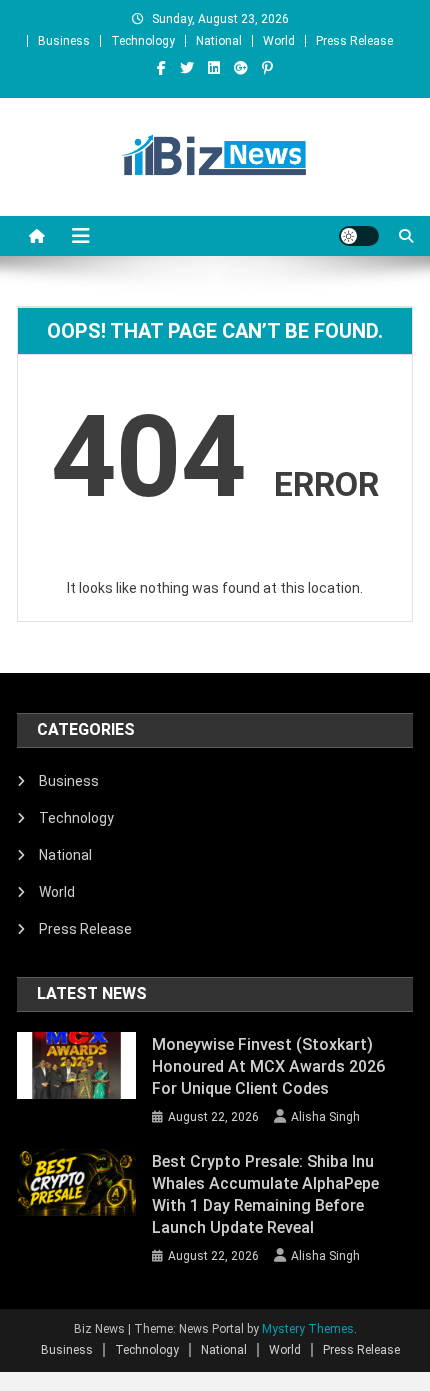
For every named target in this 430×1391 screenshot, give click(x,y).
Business (64, 41)
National (219, 41)
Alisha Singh (325, 1117)
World (279, 41)
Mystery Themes (308, 1329)
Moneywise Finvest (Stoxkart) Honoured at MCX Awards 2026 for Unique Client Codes (268, 1066)
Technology (143, 41)
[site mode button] (359, 236)
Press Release (354, 41)
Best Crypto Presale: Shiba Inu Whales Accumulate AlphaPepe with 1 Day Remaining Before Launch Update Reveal (265, 1194)
